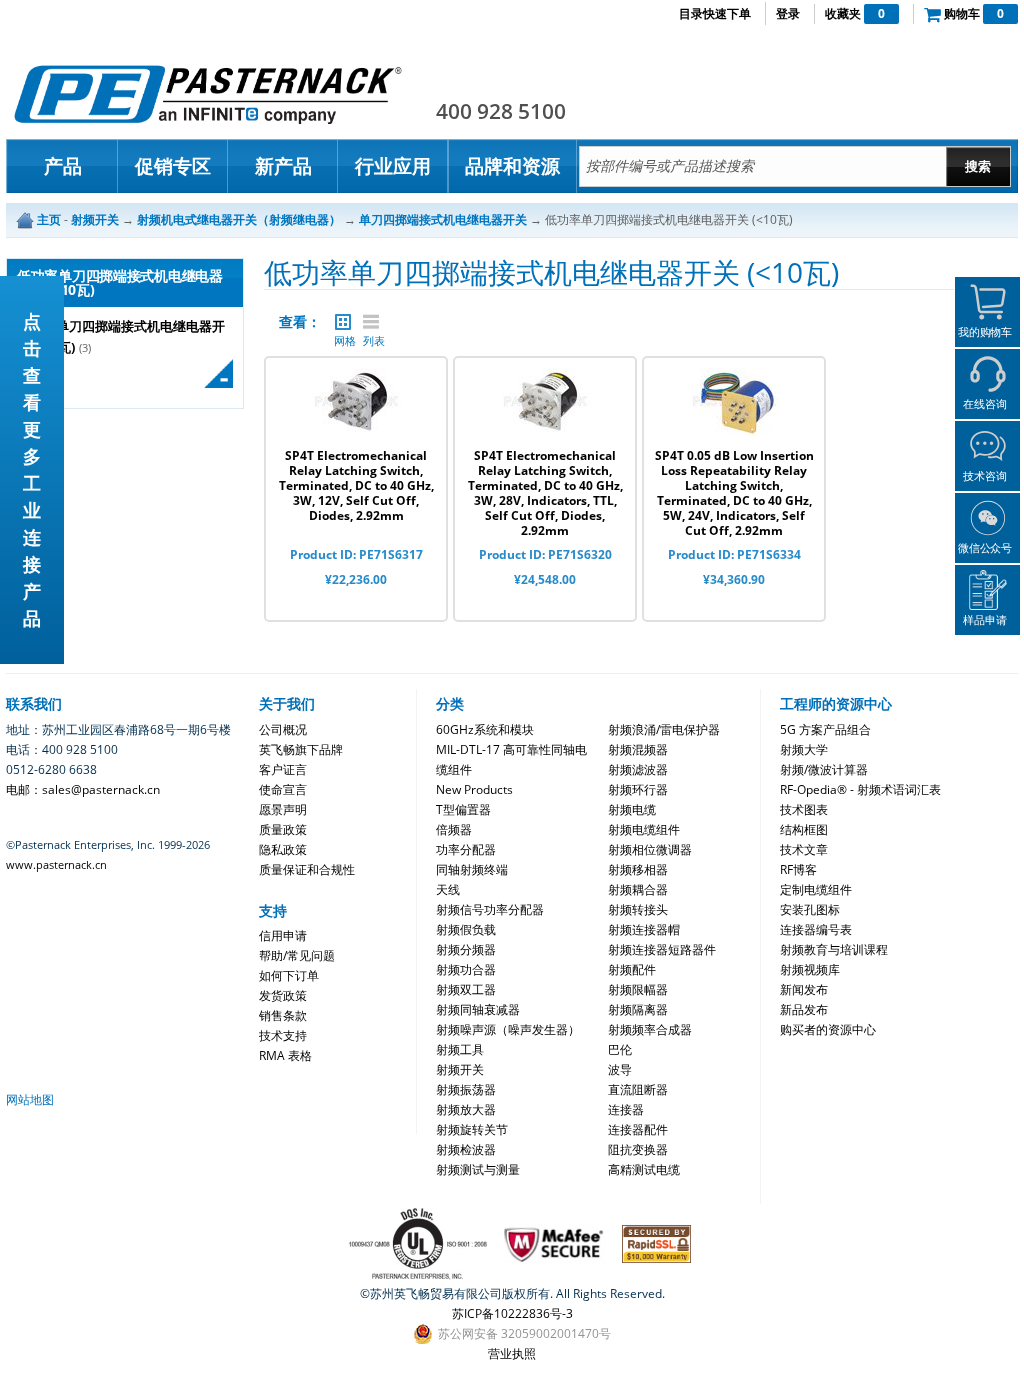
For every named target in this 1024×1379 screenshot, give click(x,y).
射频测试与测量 (478, 1169)
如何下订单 (289, 975)
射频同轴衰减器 (478, 1009)
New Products (474, 789)
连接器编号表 (816, 929)
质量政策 (283, 829)
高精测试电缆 (644, 1169)
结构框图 (804, 829)
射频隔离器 (638, 1009)
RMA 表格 (285, 1055)
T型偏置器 (463, 809)
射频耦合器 (638, 889)
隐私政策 (283, 849)
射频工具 (460, 1049)
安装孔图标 (810, 909)
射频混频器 (638, 749)
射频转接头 (638, 909)
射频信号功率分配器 (490, 909)
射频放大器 (466, 1109)
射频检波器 (466, 1149)
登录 (788, 13)
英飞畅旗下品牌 (301, 749)
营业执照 (512, 1353)
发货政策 (283, 995)
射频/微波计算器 (824, 769)
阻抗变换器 (638, 1149)
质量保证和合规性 (307, 869)
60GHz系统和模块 (485, 729)
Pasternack (208, 94)
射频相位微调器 (650, 849)
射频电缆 (632, 809)
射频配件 (632, 969)
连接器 (626, 1109)
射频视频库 (810, 969)
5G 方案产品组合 (825, 729)
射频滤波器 (638, 769)
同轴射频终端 (472, 869)
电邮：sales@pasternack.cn (83, 789)
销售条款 (283, 1015)
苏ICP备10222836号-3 (512, 1313)
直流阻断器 (638, 1089)
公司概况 (283, 729)
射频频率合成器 (650, 1029)
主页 (49, 219)
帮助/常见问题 (297, 955)
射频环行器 (638, 789)
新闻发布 (804, 989)
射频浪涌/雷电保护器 (664, 729)
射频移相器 (638, 869)
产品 (63, 166)
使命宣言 (283, 789)
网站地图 (30, 1099)
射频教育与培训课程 (834, 949)
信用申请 (283, 935)
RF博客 (798, 869)
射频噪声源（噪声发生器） (508, 1029)
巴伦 (620, 1049)
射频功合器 (466, 969)
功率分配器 (466, 849)
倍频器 (454, 829)
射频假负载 (466, 929)
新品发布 (804, 1009)
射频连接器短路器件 (662, 949)
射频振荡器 (466, 1089)
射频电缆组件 (644, 829)
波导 (620, 1069)
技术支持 (283, 1035)
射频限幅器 (638, 989)
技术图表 (804, 809)
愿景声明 (283, 809)
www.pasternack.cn (56, 864)
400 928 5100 (501, 111)
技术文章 (804, 849)
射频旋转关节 (472, 1129)
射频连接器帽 (644, 929)
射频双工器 (466, 989)
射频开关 (460, 1069)
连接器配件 (638, 1129)
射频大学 (804, 749)
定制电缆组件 (816, 889)
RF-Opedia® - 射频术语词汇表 (860, 789)
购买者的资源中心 (828, 1029)
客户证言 (283, 769)
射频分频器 (466, 949)
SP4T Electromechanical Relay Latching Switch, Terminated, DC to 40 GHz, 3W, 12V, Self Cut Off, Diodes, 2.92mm (356, 485)
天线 (448, 889)
